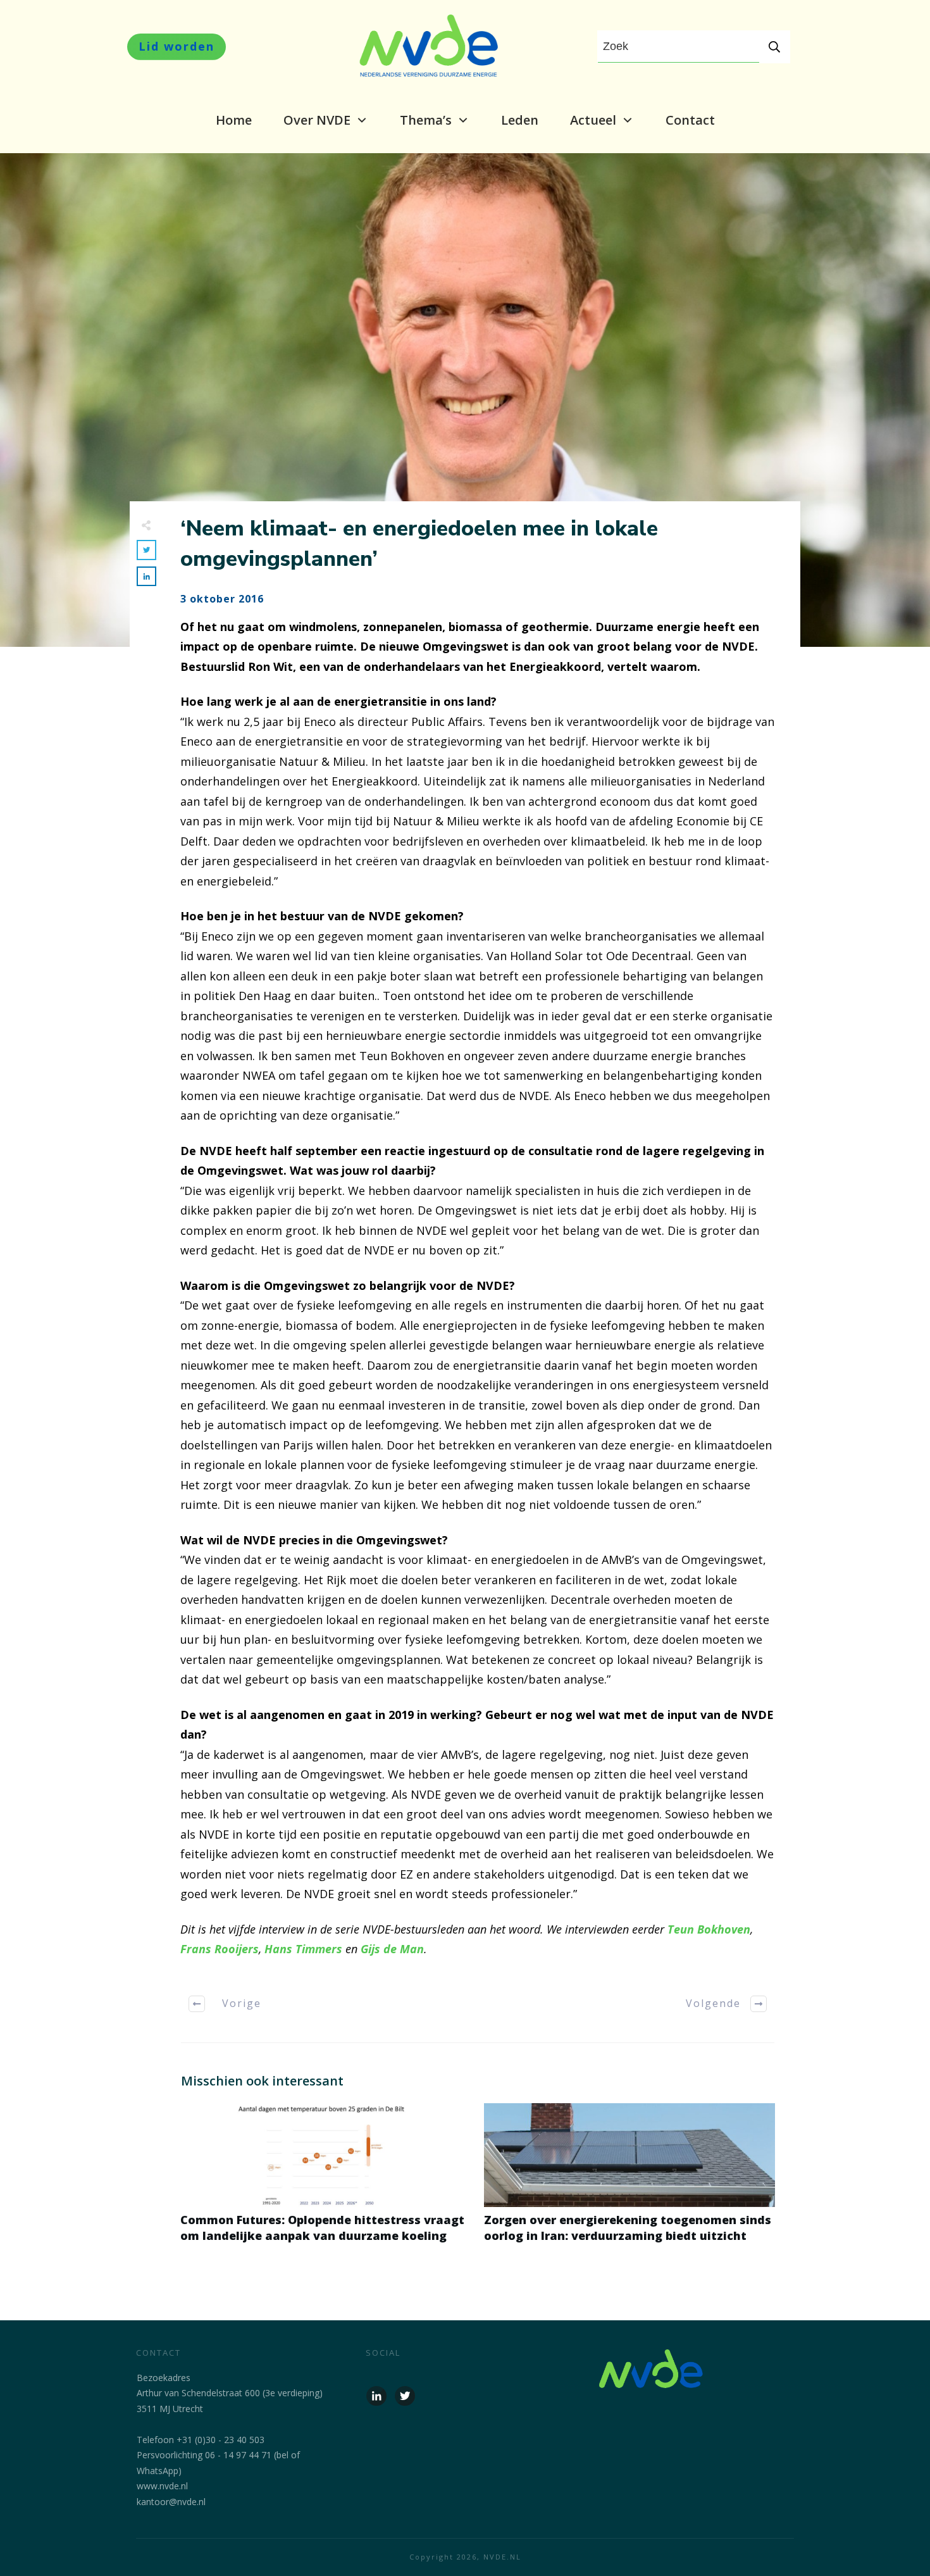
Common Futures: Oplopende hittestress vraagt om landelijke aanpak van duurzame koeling (326, 2180)
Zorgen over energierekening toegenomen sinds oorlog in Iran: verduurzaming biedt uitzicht (629, 2180)
